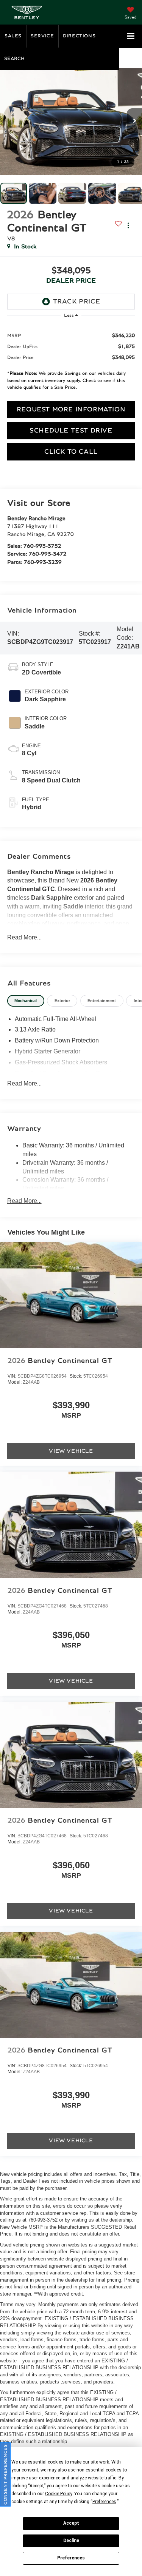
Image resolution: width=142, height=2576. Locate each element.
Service (42, 36)
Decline (71, 2541)
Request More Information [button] (71, 410)
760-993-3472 (48, 554)
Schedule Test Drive (71, 431)
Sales (13, 36)
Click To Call (71, 452)
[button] (71, 122)
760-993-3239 (43, 562)
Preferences (71, 2558)
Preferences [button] (104, 2502)
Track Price (77, 302)
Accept (71, 2523)
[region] (71, 360)
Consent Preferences (5, 2474)
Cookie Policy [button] (59, 2494)
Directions (79, 36)
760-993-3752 (42, 546)
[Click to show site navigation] (131, 36)
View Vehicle (71, 1451)
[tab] (26, 1001)
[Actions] (128, 226)
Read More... (24, 937)
